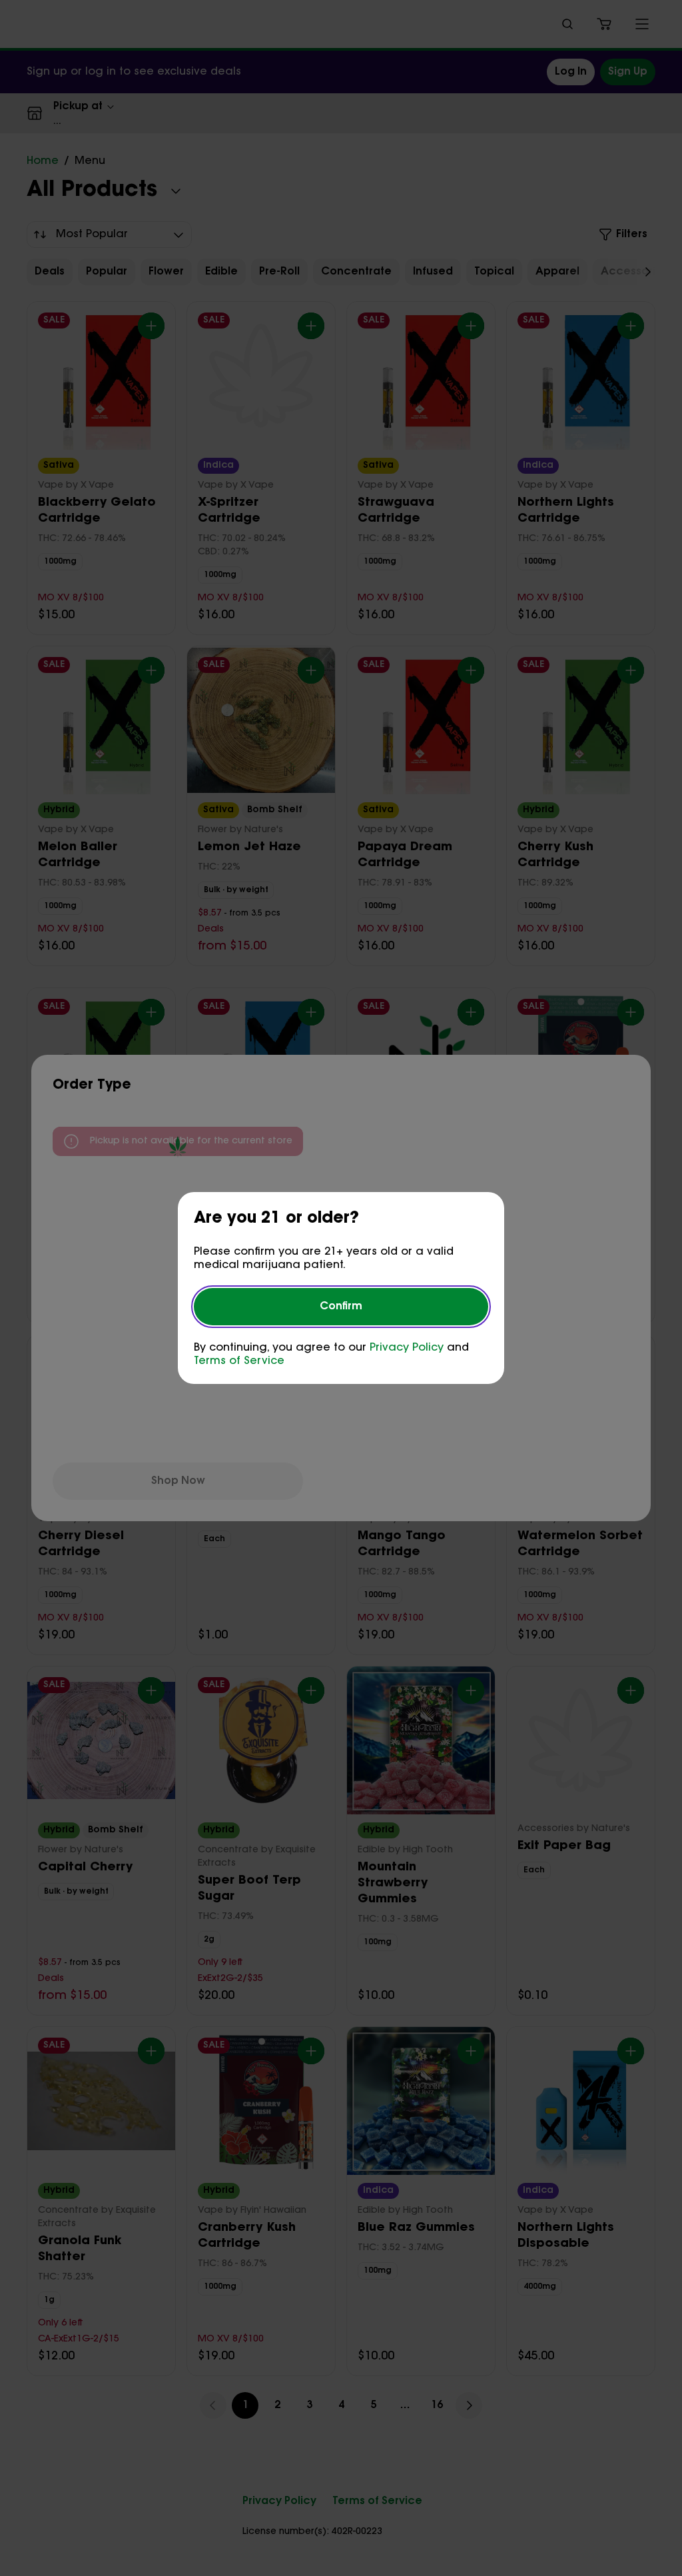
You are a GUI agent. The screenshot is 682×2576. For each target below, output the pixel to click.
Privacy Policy (407, 1348)
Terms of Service (239, 1361)
